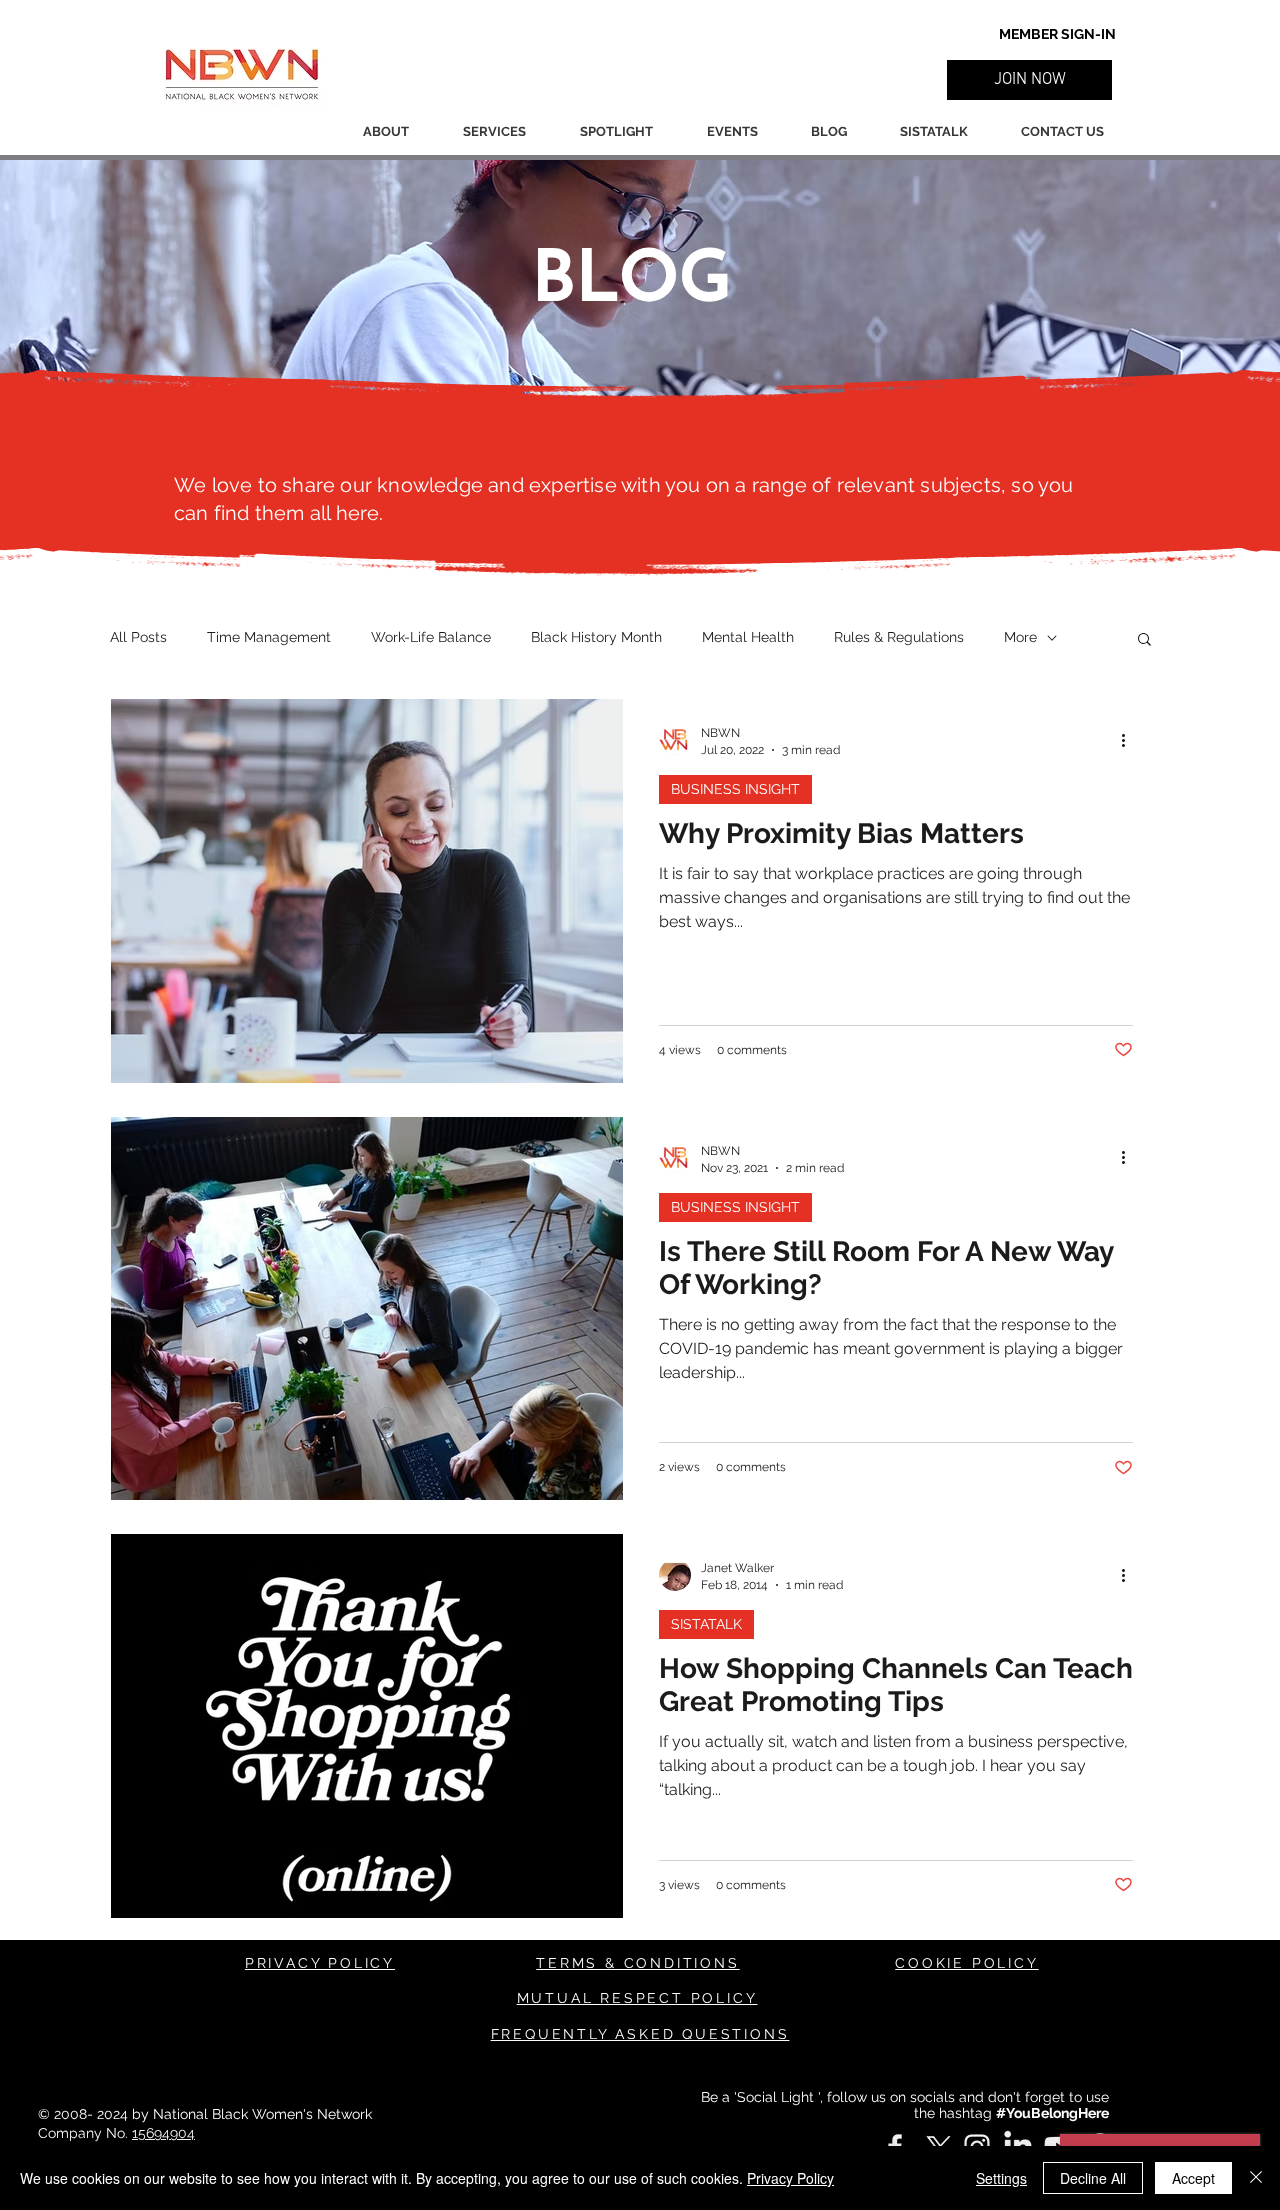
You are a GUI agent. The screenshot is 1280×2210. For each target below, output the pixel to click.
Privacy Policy (790, 2178)
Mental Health (748, 637)
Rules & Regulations (899, 637)
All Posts (138, 637)
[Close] (1256, 2178)
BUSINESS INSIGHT (735, 789)
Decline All (1093, 2178)
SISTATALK (706, 1624)
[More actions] (1130, 740)
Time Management (269, 637)
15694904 (163, 2133)
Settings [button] (1001, 2178)
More (1020, 637)
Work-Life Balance (431, 637)
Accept (1193, 2178)
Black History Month (596, 637)
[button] (1029, 80)
